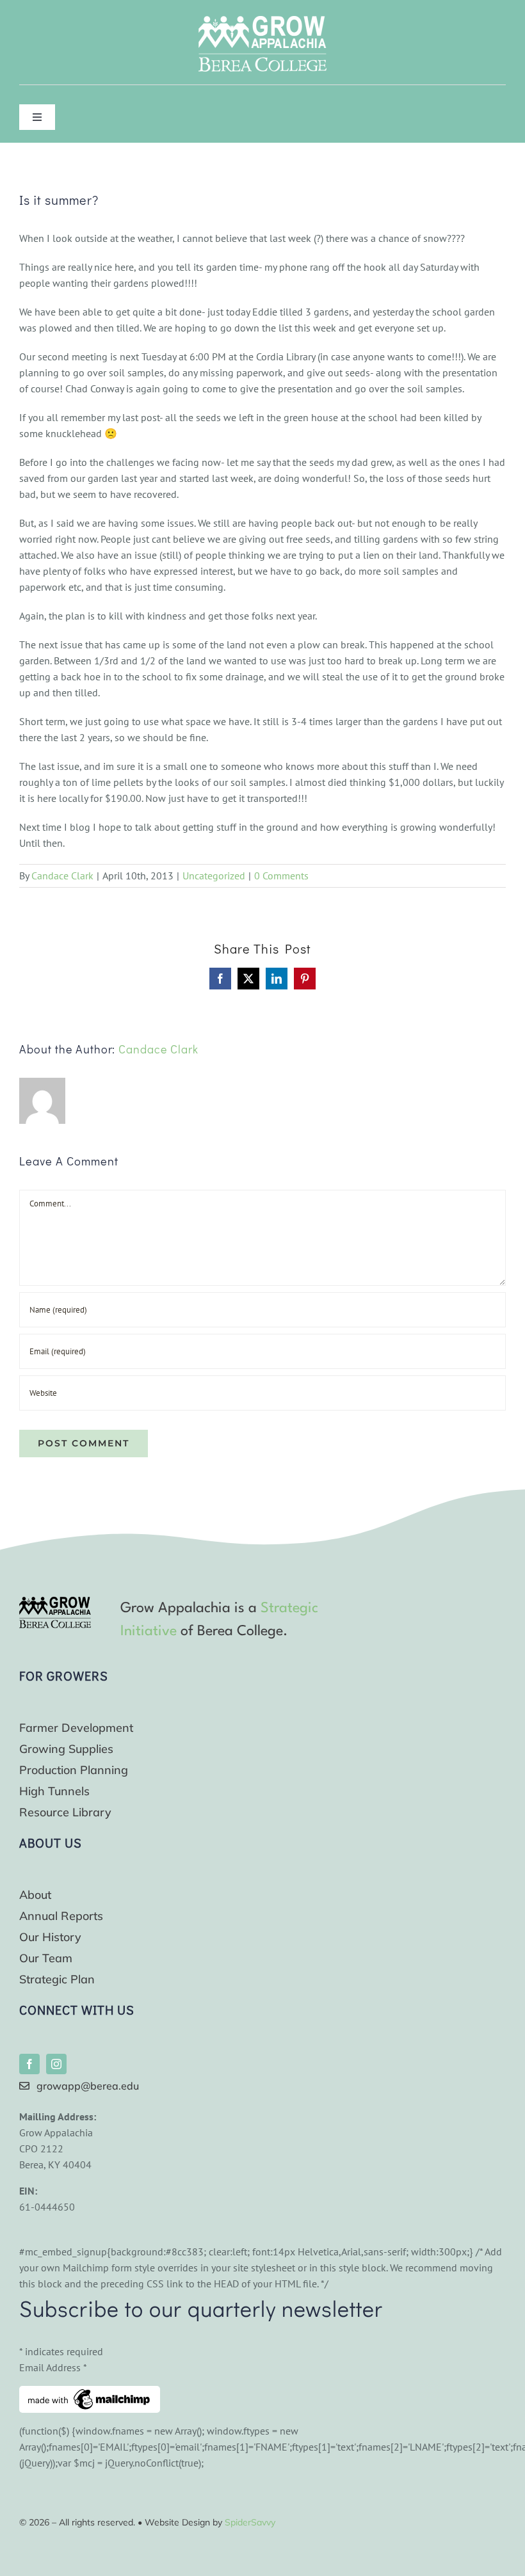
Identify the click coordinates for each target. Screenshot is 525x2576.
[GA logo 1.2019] (55, 1602)
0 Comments (281, 876)
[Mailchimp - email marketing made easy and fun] (90, 2394)
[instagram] (56, 2064)
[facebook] (29, 2064)
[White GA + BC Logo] (262, 21)
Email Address (53, 2367)
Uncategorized (214, 876)
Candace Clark (62, 876)
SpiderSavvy (250, 2522)
